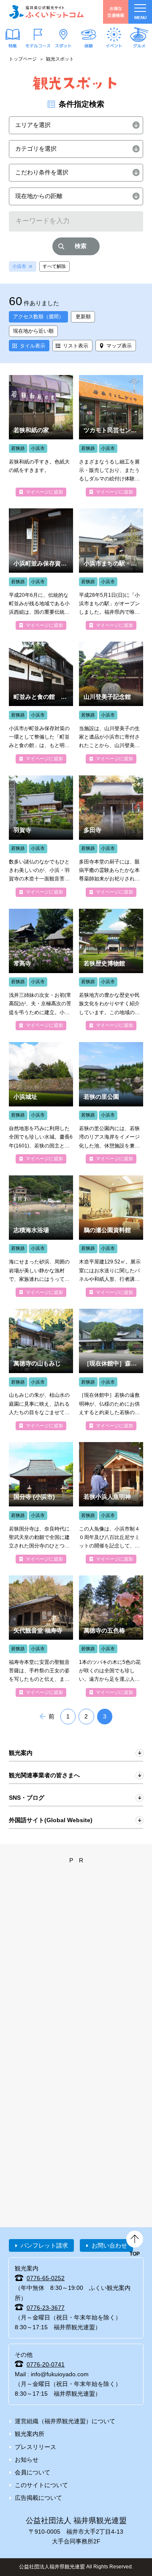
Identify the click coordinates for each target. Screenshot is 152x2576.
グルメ (139, 45)
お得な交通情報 (116, 12)
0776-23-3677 (46, 2308)
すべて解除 (54, 266)
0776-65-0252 (46, 2278)
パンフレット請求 (44, 2245)
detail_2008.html (41, 436)
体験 (89, 45)
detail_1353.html (41, 1236)
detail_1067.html (41, 1503)
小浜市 (19, 266)
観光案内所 (30, 2434)
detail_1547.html (41, 1369)
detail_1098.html (41, 836)
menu (140, 18)
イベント (114, 45)
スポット (63, 45)
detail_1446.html (111, 1103)
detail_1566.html (41, 969)
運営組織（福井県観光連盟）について (65, 2421)
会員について (33, 2472)
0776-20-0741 (46, 2364)
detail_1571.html (111, 702)
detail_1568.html (41, 569)
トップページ (23, 59)
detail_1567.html (41, 1103)
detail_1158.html (111, 1236)
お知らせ (27, 2460)
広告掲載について (38, 2498)
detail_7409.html (111, 1503)
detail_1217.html (111, 969)
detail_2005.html (111, 436)
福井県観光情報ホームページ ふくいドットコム (46, 12)
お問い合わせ (109, 2245)
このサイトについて (41, 2485)
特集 (13, 45)
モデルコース (38, 45)
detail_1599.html (111, 569)
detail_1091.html (111, 836)
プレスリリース (35, 2447)
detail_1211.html (111, 1369)
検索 (81, 246)
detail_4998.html (41, 1636)
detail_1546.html (111, 1636)
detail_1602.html (41, 702)
